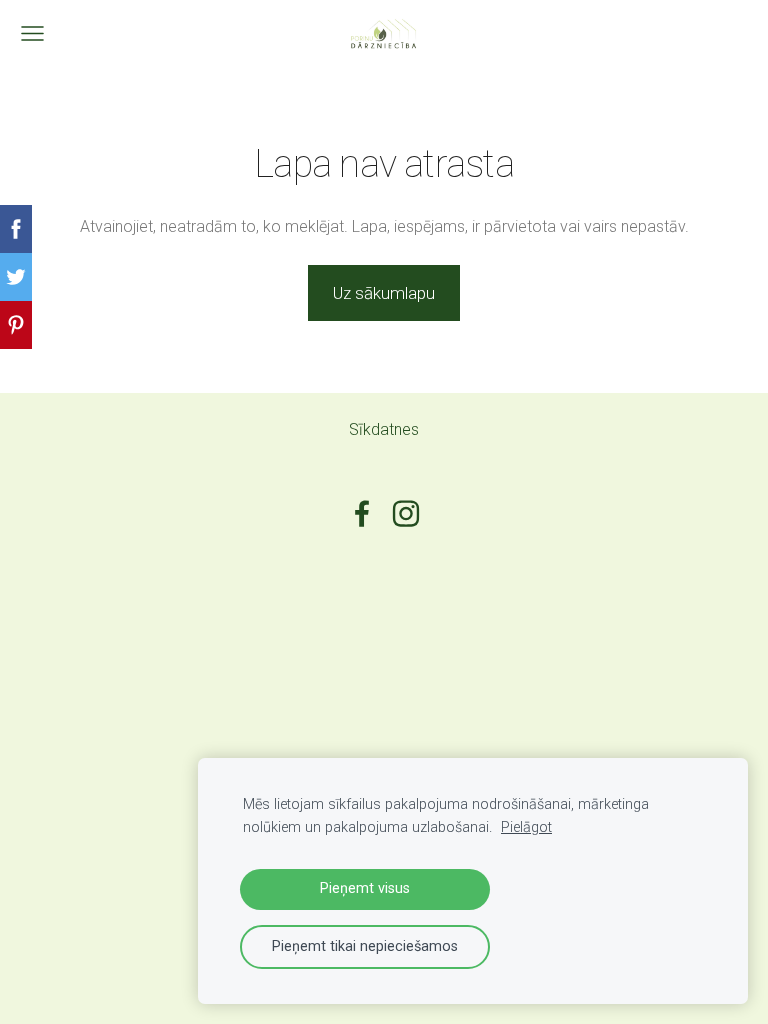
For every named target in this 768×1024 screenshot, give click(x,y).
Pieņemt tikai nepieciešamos (365, 946)
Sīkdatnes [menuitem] (384, 429)
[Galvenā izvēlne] (32, 33)
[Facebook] (362, 513)
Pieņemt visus (365, 888)
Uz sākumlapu (384, 293)
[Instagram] (406, 513)
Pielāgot (526, 827)
